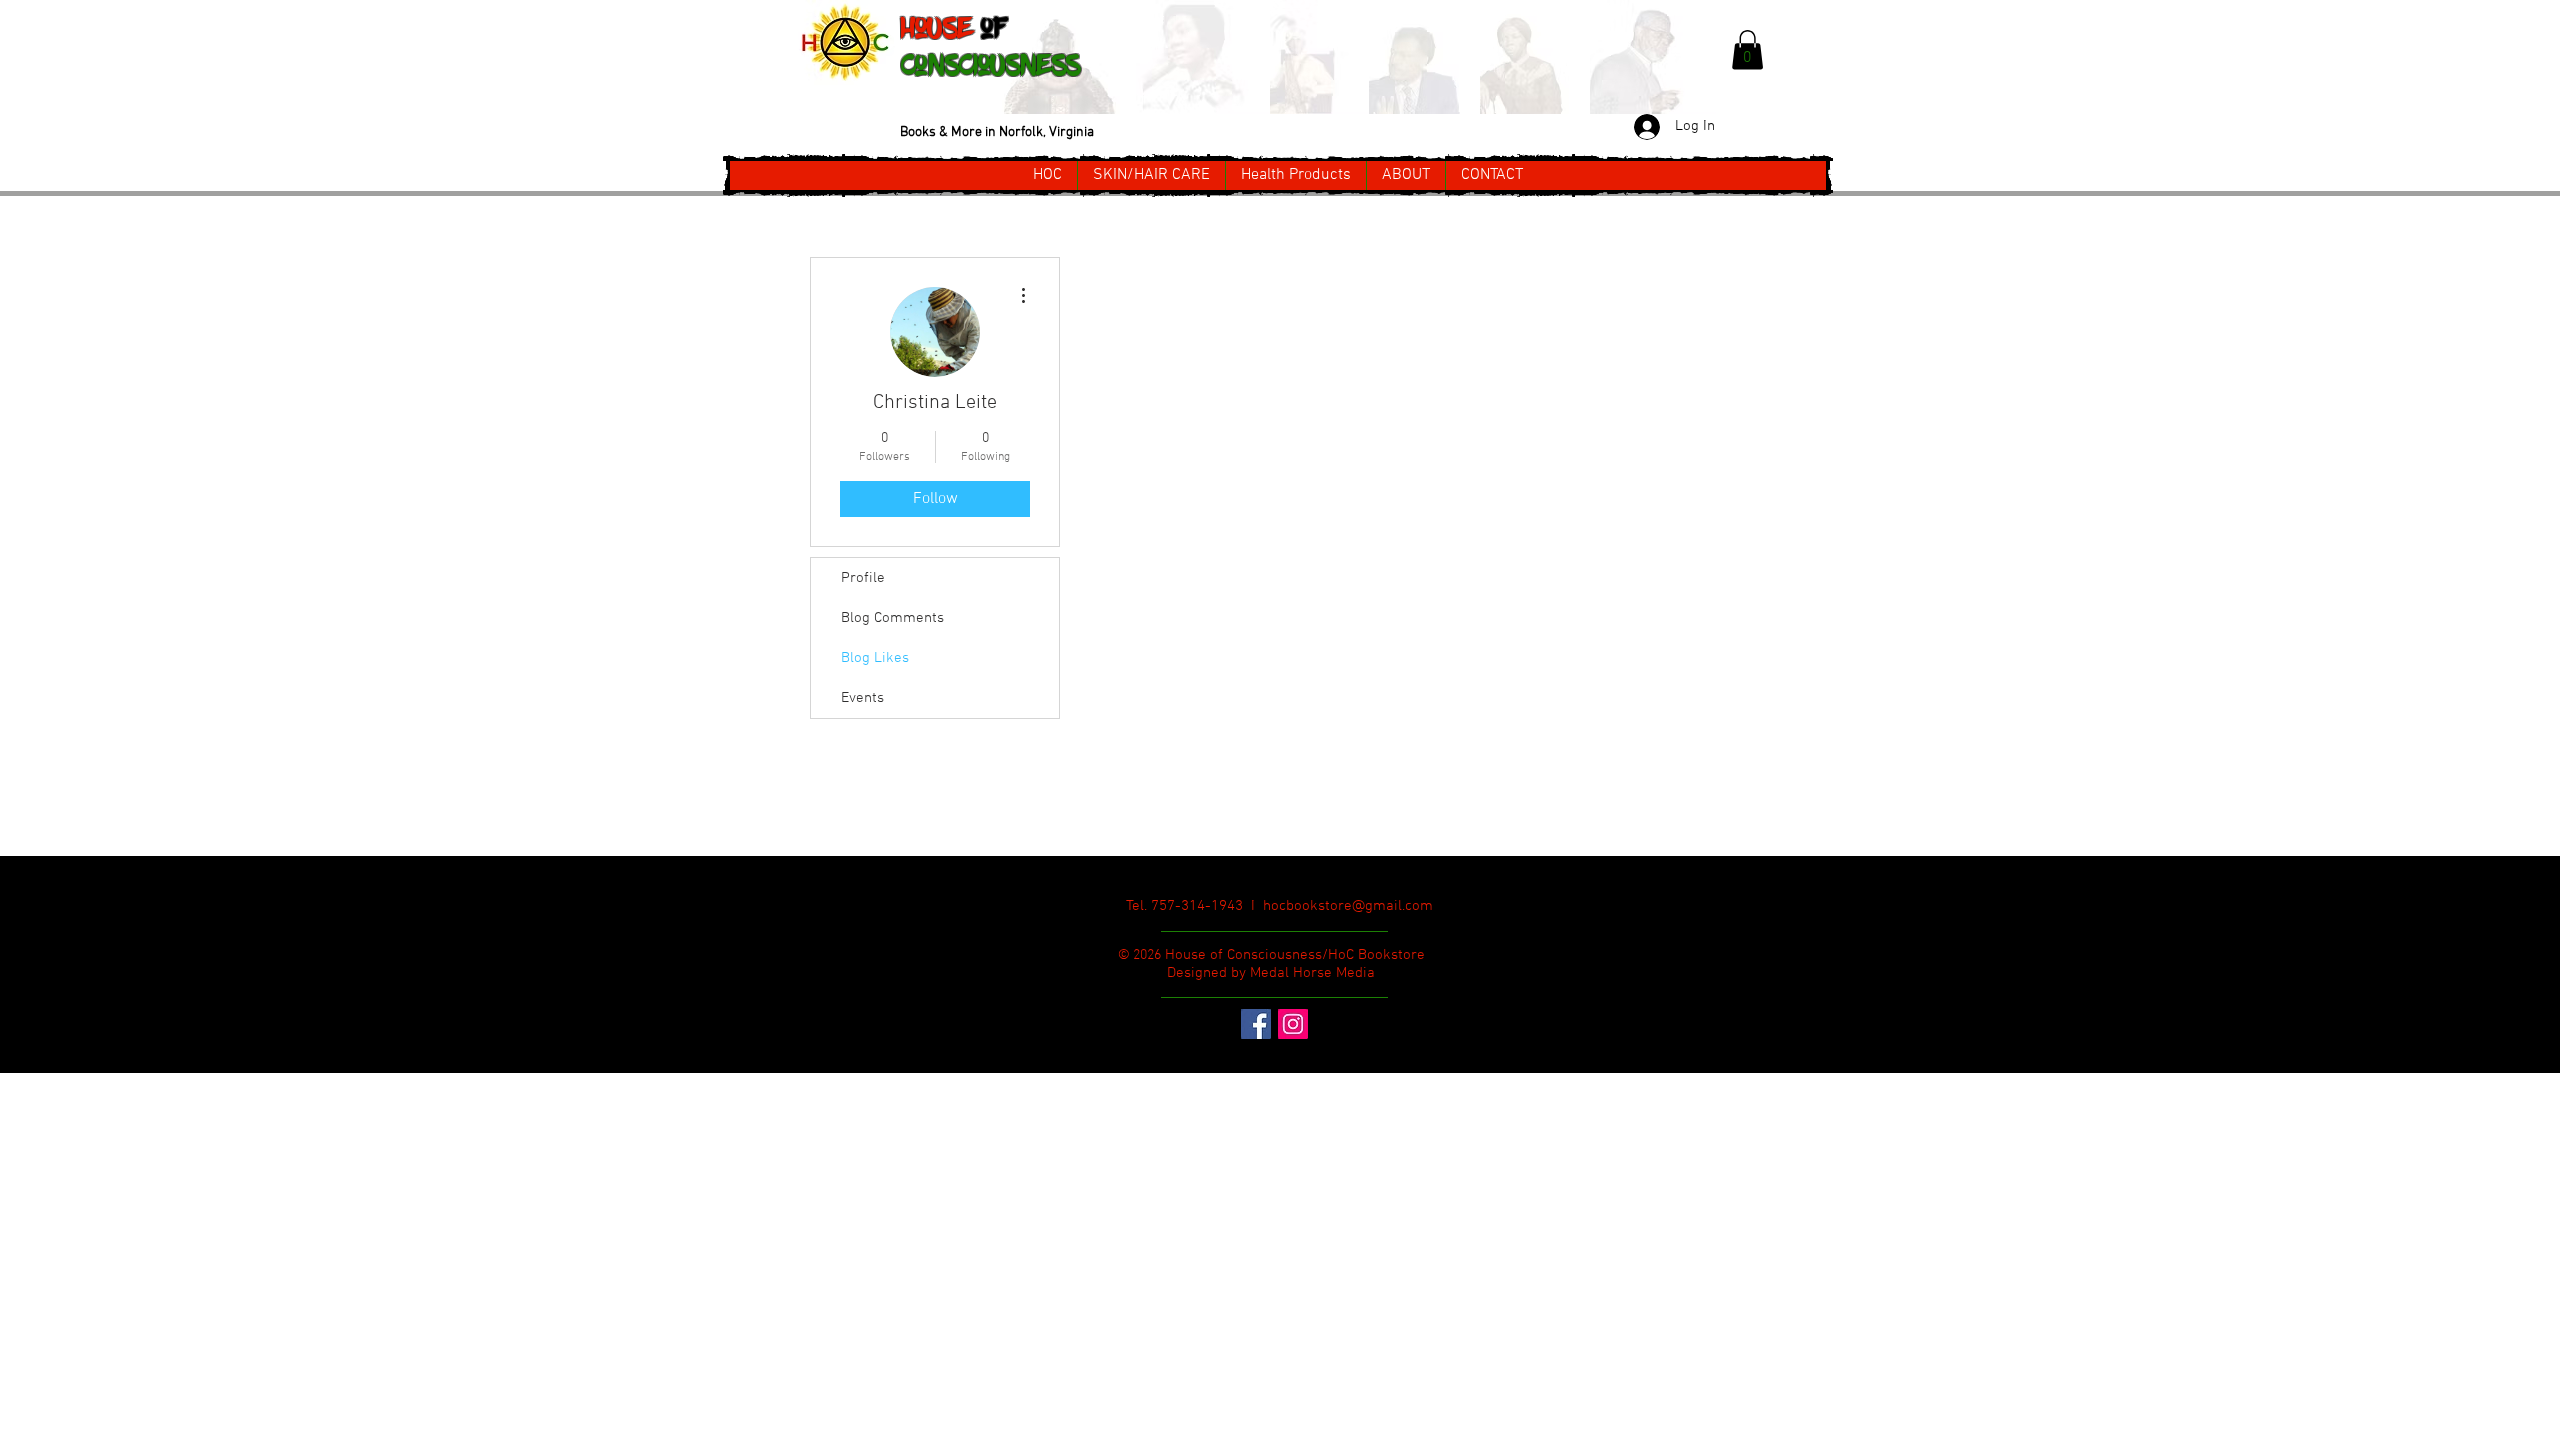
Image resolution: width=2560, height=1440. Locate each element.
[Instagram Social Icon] (1293, 1024)
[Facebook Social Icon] (1256, 1024)
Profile (863, 578)
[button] (1747, 49)
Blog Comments (892, 618)
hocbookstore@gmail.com (1348, 906)
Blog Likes (875, 658)
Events (862, 698)
